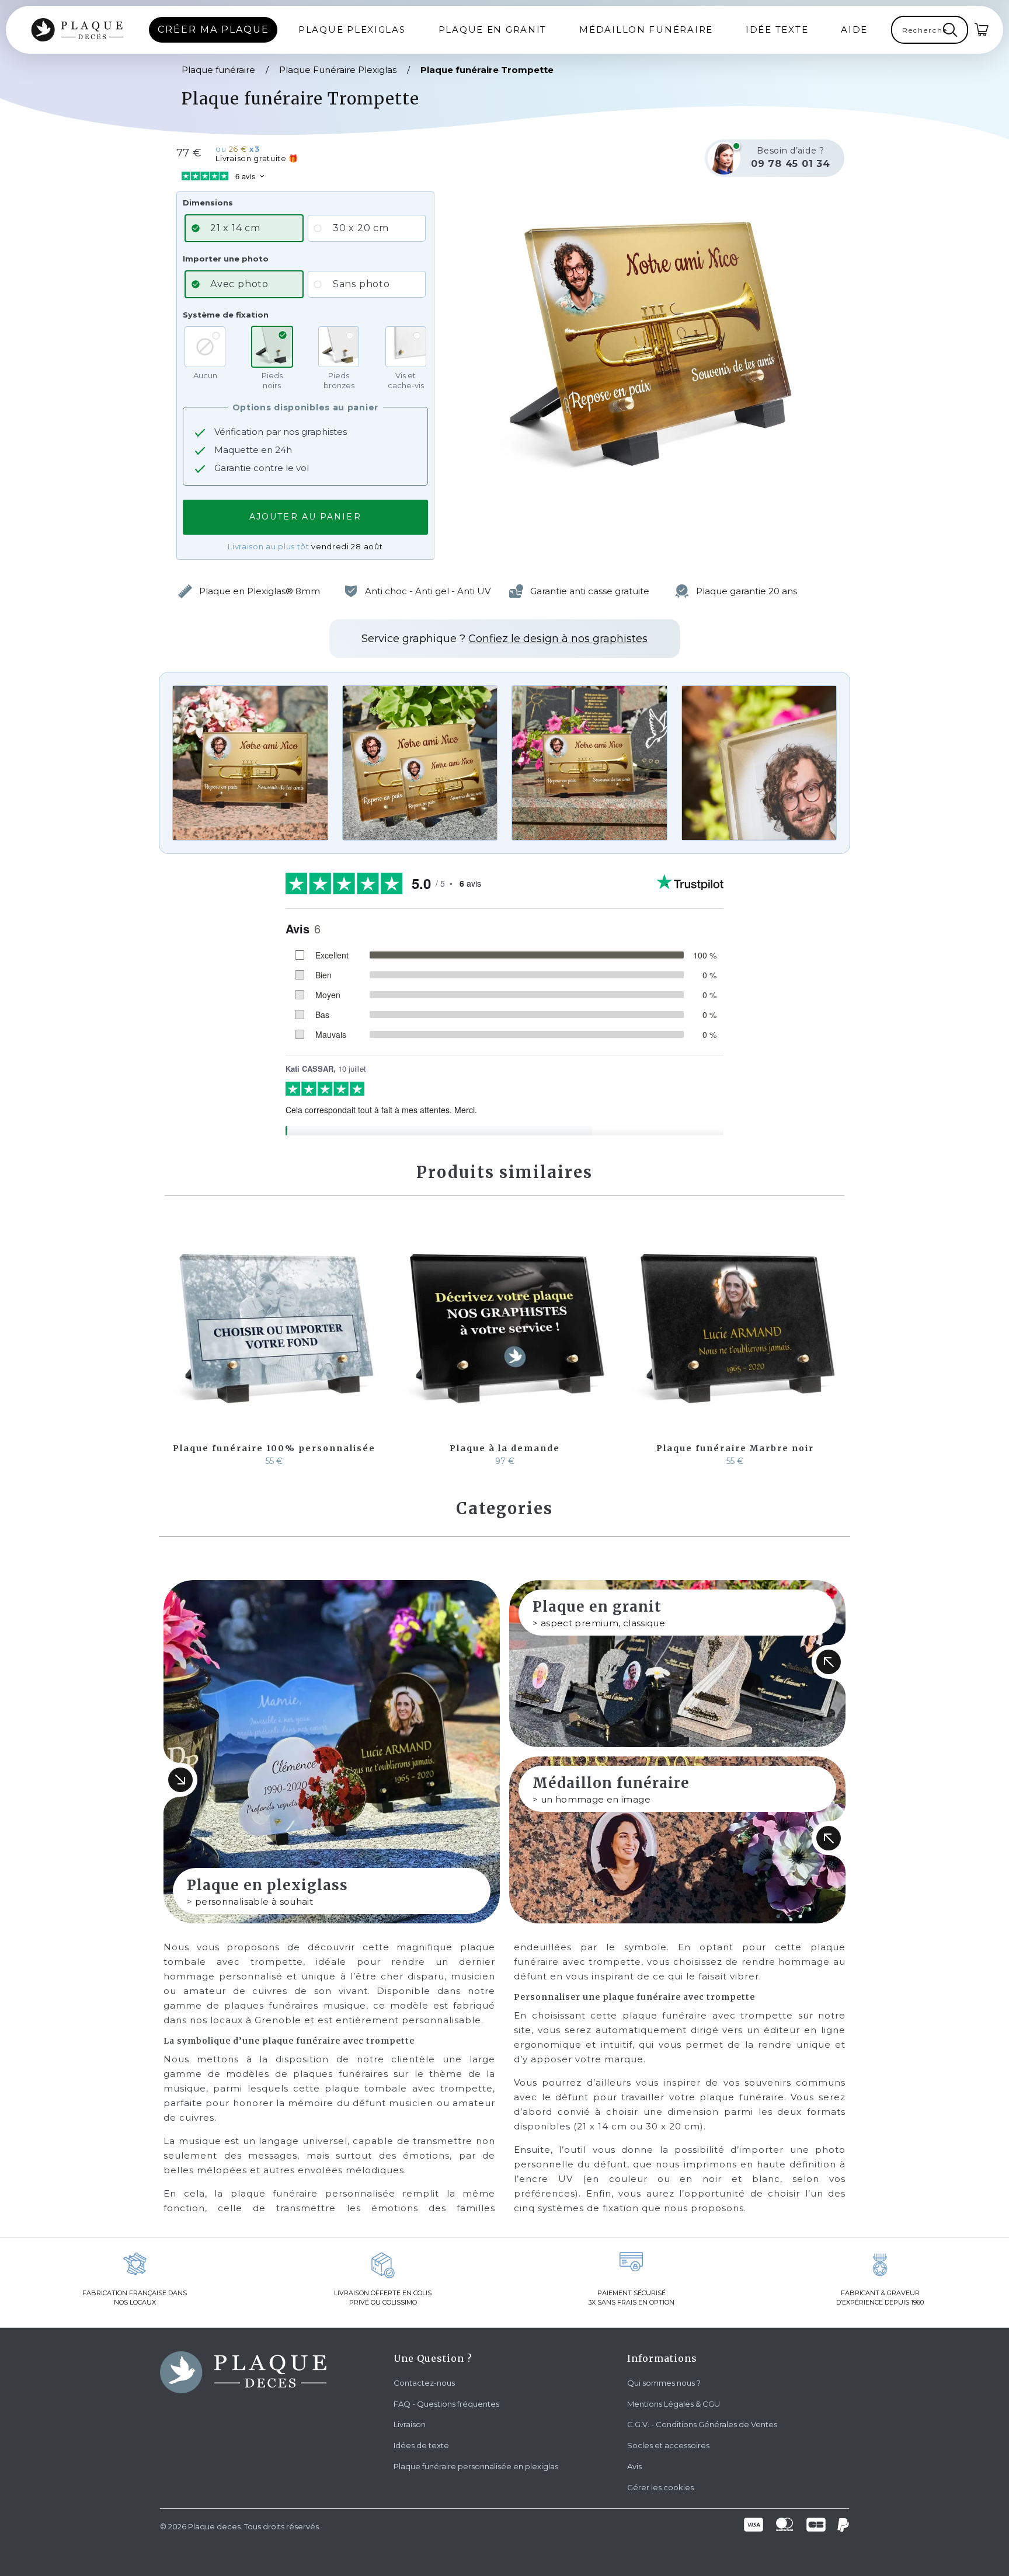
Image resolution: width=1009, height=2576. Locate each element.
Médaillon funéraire (646, 29)
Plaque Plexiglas (352, 29)
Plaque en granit (493, 29)
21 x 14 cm (235, 228)
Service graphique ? (505, 639)
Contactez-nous (424, 2383)
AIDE (854, 29)
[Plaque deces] (77, 30)
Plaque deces (214, 2526)
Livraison (410, 2424)
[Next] (834, 1344)
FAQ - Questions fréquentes (446, 2404)
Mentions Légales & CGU (674, 2404)
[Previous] (175, 1344)
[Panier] (982, 30)
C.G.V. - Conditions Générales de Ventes (702, 2424)
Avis (634, 2466)
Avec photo (239, 284)
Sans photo (361, 284)
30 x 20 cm (361, 228)
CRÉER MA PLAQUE (213, 29)
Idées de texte (421, 2445)
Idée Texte (777, 29)
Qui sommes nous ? (664, 2383)
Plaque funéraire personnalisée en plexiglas (476, 2466)
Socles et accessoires (668, 2445)
